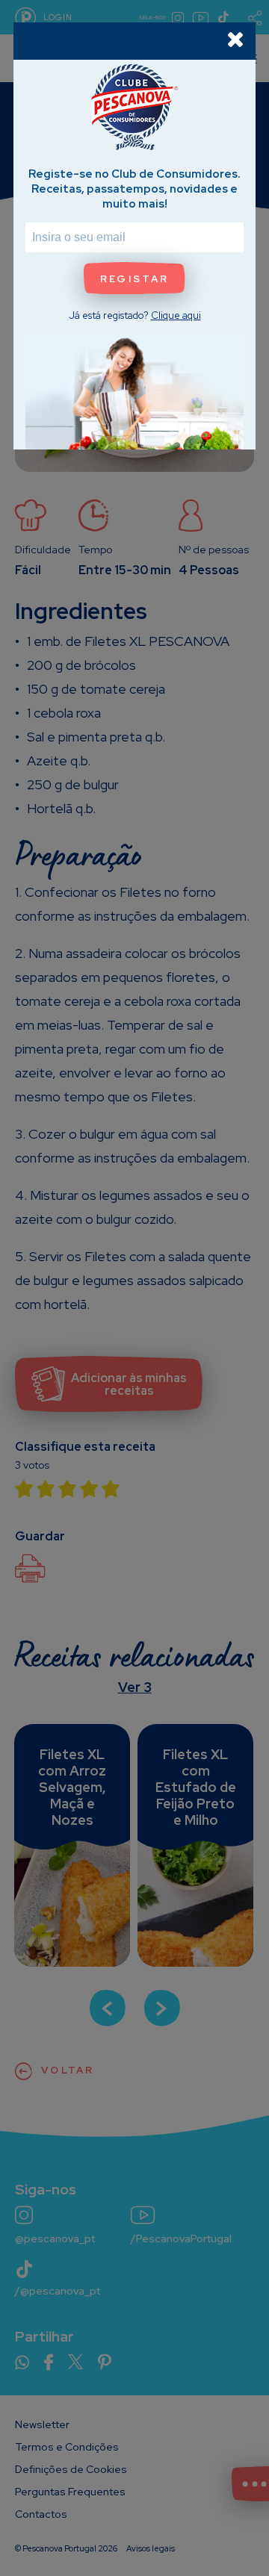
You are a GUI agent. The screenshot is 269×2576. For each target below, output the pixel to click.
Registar (134, 279)
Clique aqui (176, 315)
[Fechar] (235, 39)
